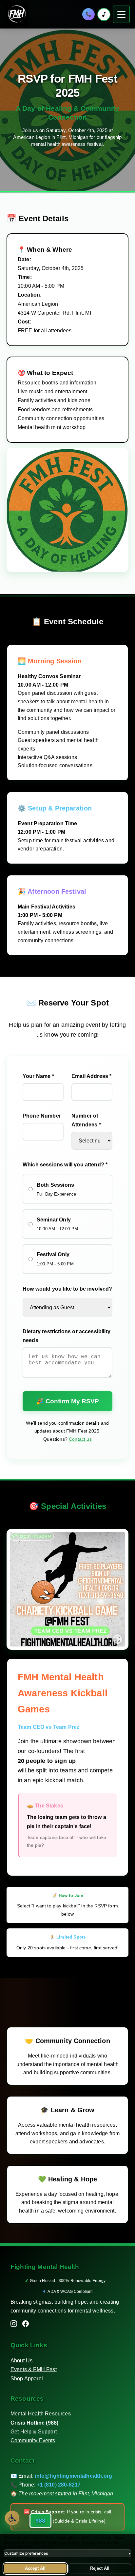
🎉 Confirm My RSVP (67, 1401)
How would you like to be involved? (67, 1289)
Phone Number (42, 1116)
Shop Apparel (27, 2379)
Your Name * (38, 1076)
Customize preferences (67, 2553)
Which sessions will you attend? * (65, 1165)
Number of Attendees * (86, 1120)
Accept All (35, 2568)
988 (40, 2521)
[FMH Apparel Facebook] (26, 2325)
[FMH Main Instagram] (14, 2325)
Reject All (100, 2568)
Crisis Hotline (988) (34, 2423)
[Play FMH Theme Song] (104, 14)
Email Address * (91, 1076)
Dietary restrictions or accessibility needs (67, 1336)
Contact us (80, 1439)
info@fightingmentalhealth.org (73, 2476)
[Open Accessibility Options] (12, 2518)
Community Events (33, 2440)
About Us (21, 2361)
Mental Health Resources (41, 2414)
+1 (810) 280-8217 (59, 2485)
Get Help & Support (34, 2432)
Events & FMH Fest (34, 2369)
